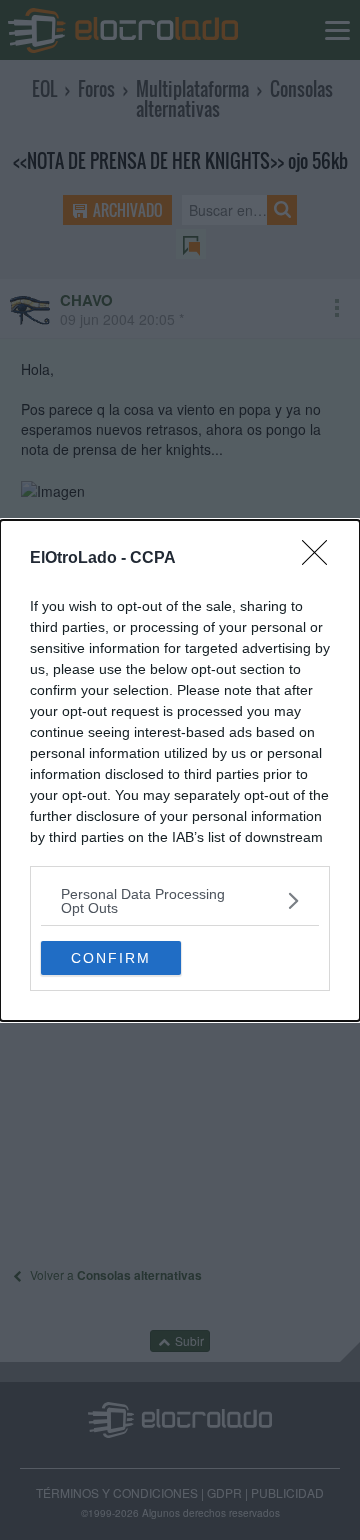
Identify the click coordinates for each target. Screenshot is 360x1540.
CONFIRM (111, 958)
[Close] (321, 559)
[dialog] (180, 770)
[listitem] (180, 901)
